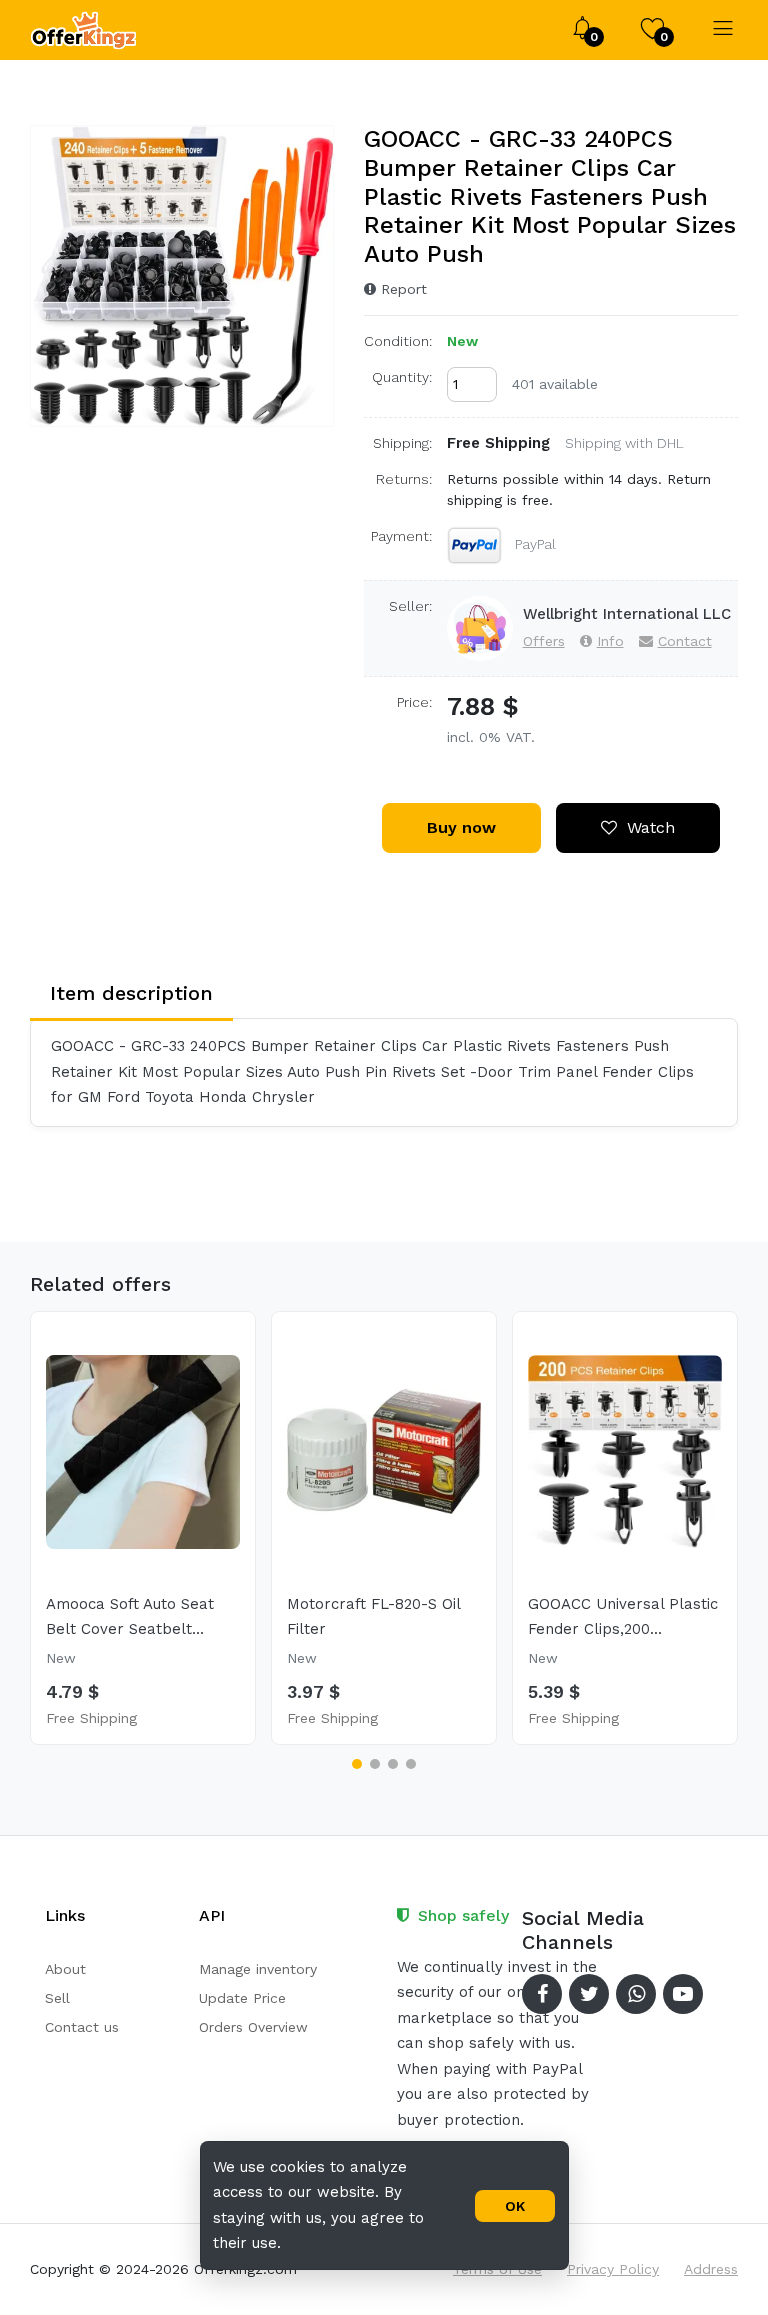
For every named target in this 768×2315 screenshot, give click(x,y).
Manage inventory (258, 1969)
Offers (544, 641)
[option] (182, 276)
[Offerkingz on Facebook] (542, 1994)
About (65, 1969)
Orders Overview (253, 2027)
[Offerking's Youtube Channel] (683, 1994)
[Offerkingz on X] (589, 1994)
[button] (357, 1764)
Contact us (82, 2027)
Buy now (461, 827)
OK (515, 2206)
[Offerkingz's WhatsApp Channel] (636, 1994)
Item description (131, 993)
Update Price (242, 1998)
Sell (57, 1998)
